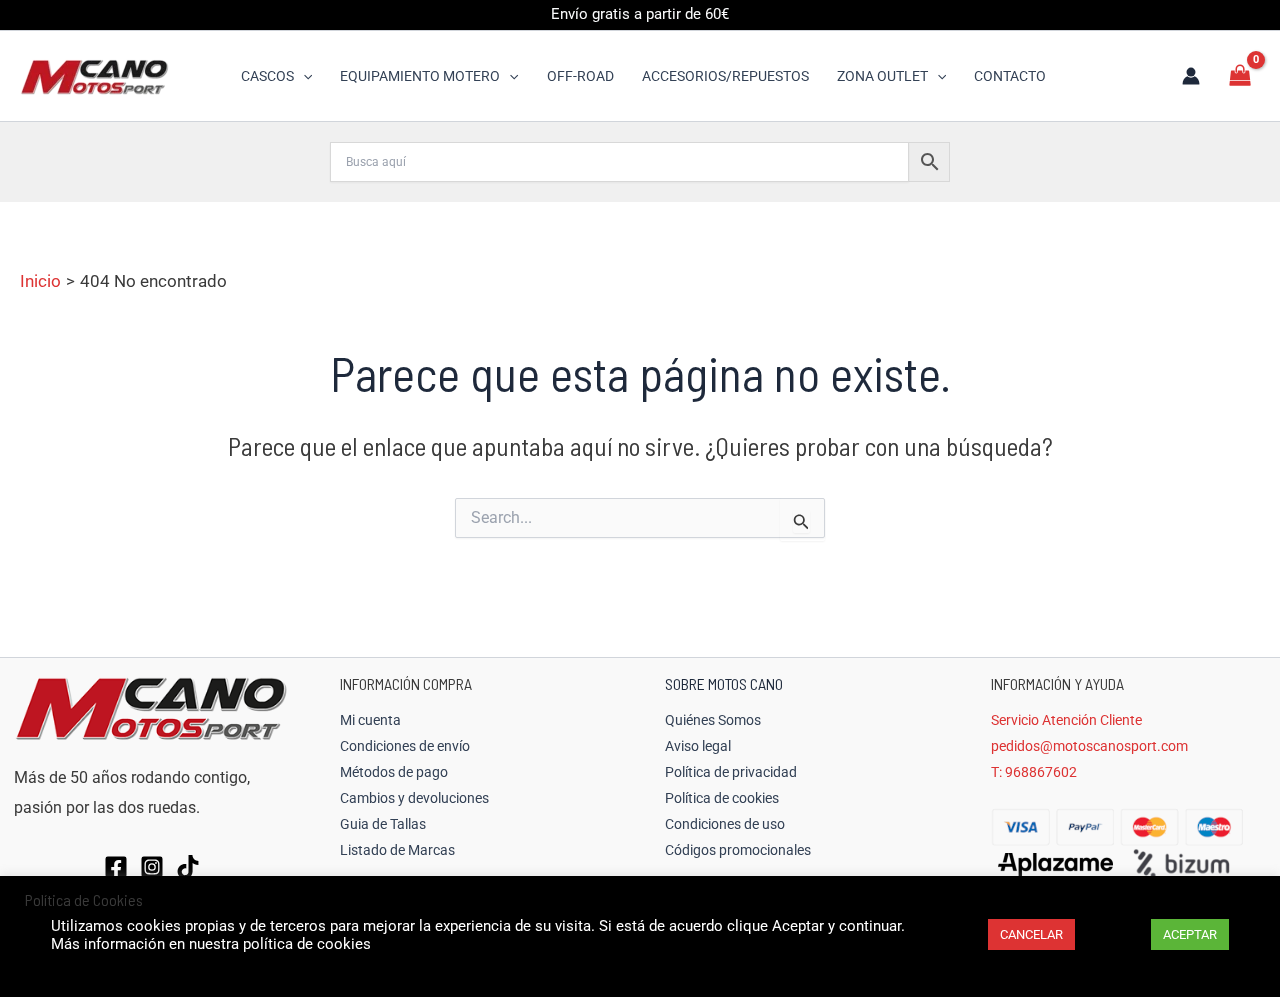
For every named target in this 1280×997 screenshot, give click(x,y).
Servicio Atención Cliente (1066, 720)
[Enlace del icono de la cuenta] (1191, 76)
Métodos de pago (394, 772)
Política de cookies (722, 798)
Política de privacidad (731, 772)
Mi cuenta (370, 720)
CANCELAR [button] (1031, 934)
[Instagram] (152, 867)
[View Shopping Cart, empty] (1240, 75)
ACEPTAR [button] (1190, 934)
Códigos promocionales (738, 850)
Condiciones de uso (725, 824)
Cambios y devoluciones (414, 798)
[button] (303, 76)
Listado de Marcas (397, 850)
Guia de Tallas (383, 824)
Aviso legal (698, 746)
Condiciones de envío (405, 746)
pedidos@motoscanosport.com (1089, 746)
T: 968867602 (1034, 772)
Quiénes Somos (713, 720)
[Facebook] (116, 867)
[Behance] (188, 867)
